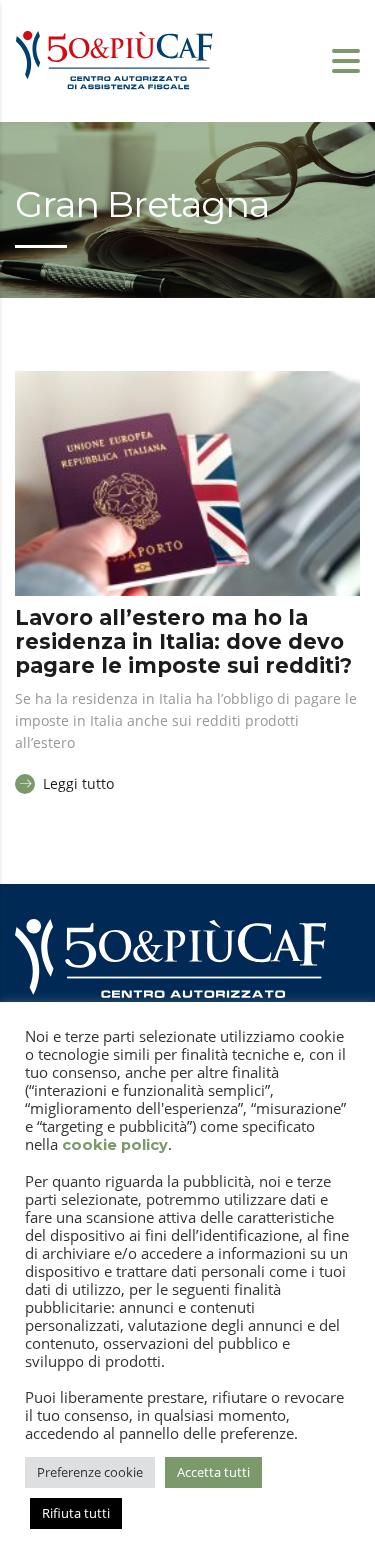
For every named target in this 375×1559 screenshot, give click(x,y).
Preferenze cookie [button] (90, 1472)
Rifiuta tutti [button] (76, 1513)
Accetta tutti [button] (213, 1472)
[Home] (115, 59)
